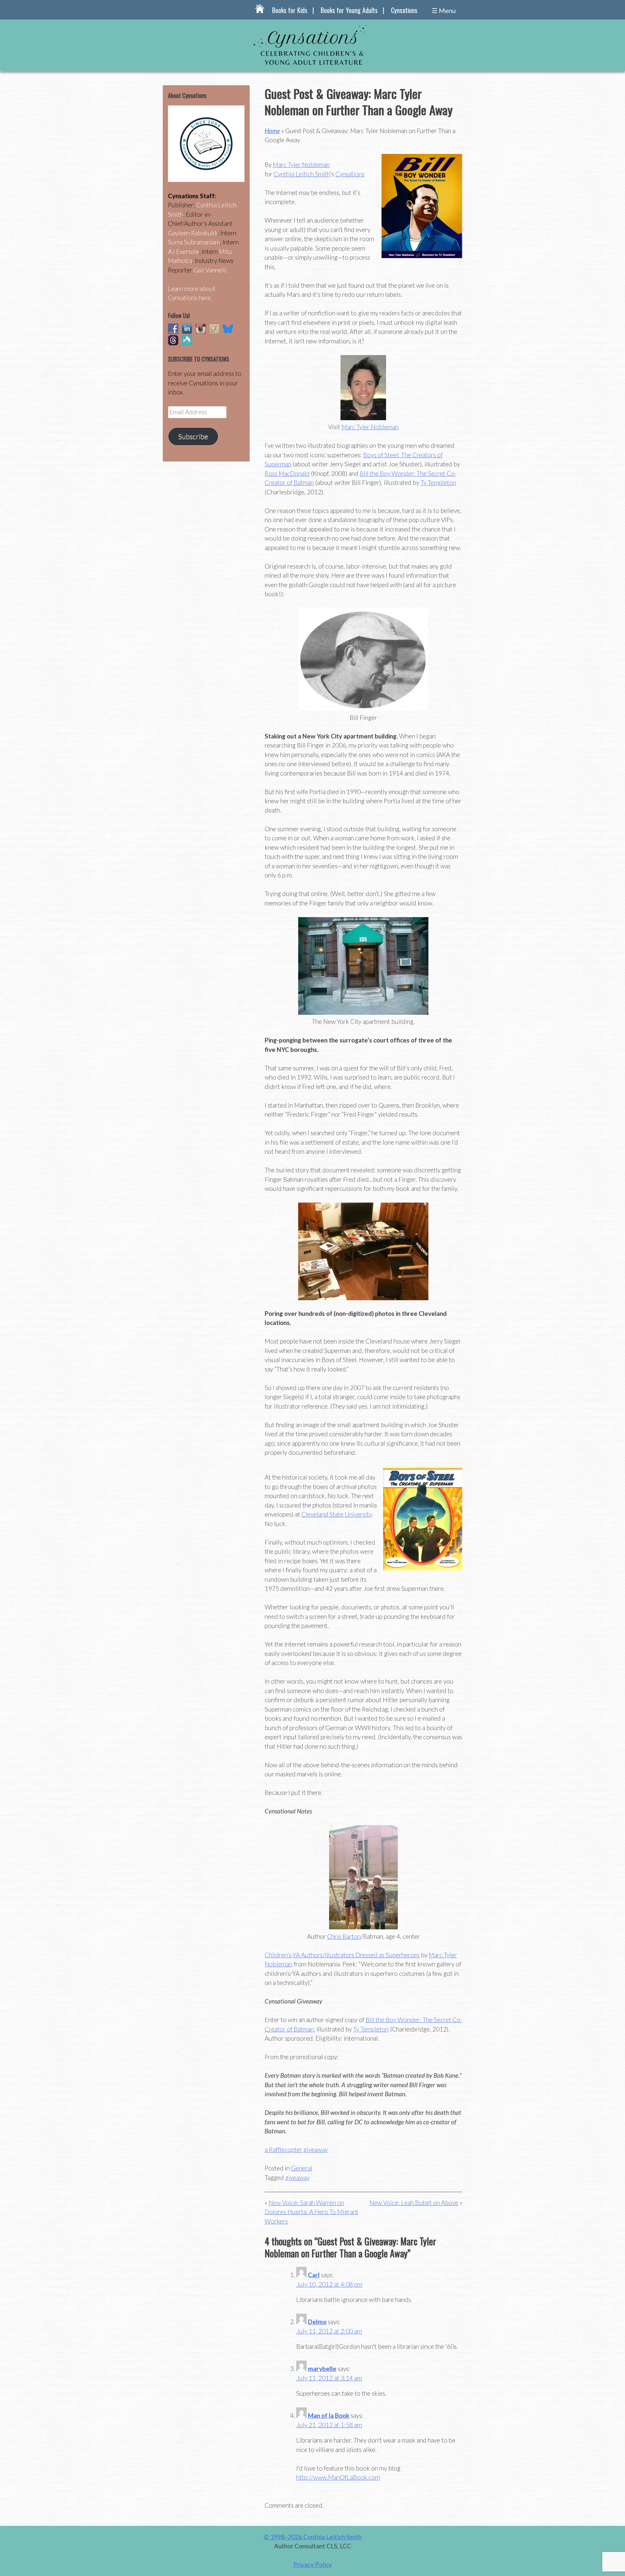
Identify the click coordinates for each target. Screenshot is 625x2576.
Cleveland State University (337, 1514)
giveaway (297, 2177)
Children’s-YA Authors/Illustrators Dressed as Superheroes (342, 1955)
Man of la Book (329, 2415)
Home (272, 131)
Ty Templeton (438, 482)
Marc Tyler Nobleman (301, 165)
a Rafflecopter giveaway (296, 2149)
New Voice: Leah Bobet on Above (414, 2203)
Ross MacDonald (287, 473)
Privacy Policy (313, 2564)
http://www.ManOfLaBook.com (338, 2477)
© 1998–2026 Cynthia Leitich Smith (313, 2537)
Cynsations (404, 10)
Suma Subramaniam (194, 242)
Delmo (317, 2322)
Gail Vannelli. (211, 270)
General (302, 2168)
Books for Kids (290, 10)
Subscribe (193, 436)
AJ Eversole (184, 251)
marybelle (322, 2369)
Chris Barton (344, 1936)
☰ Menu (444, 10)
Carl (314, 2275)
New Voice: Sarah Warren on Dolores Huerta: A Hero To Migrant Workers (312, 2212)
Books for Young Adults (349, 10)
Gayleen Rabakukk (193, 233)
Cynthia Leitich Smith (302, 174)
